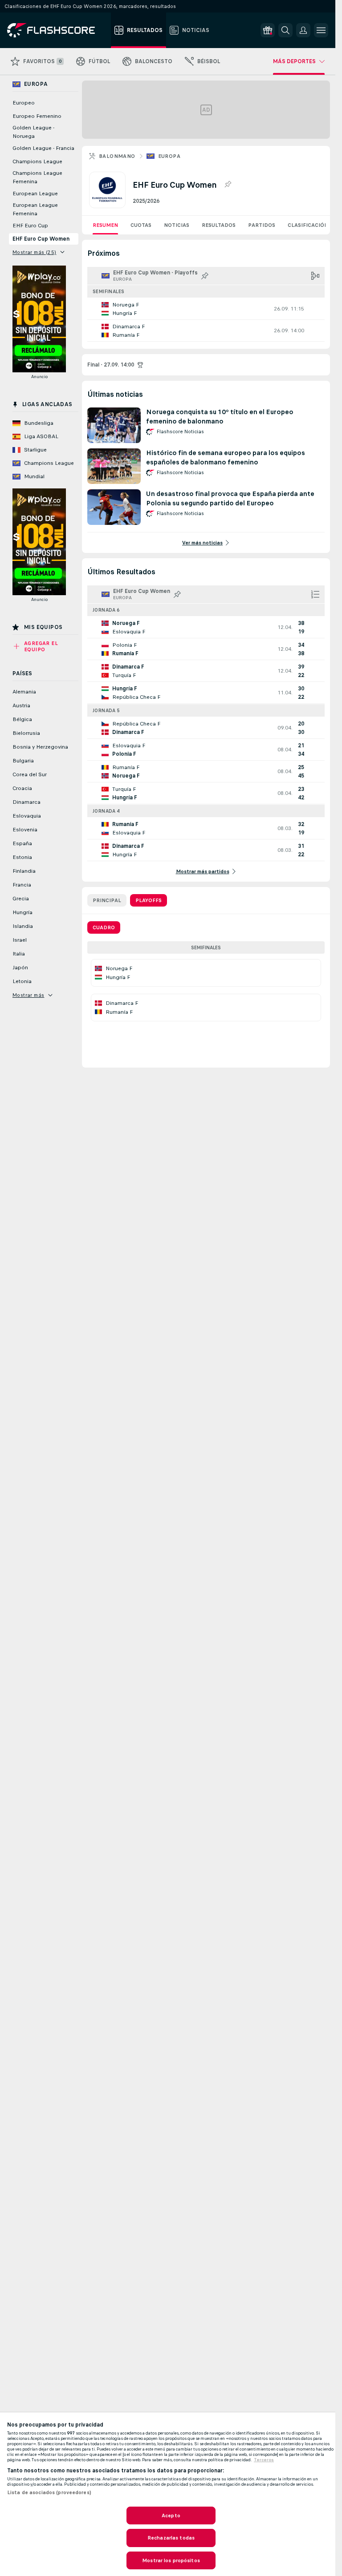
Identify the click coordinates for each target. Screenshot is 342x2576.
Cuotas (141, 225)
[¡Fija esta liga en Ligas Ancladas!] (228, 185)
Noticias (177, 225)
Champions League (37, 161)
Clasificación (308, 225)
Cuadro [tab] (104, 927)
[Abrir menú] (321, 30)
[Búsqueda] (285, 30)
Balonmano (117, 156)
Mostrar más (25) (34, 252)
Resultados (219, 225)
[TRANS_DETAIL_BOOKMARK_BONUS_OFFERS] (268, 30)
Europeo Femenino (37, 116)
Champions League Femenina (37, 177)
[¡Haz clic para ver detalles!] (206, 309)
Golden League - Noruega (33, 132)
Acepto (171, 2516)
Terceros (264, 2460)
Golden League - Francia (43, 148)
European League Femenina (35, 209)
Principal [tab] (107, 900)
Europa (169, 156)
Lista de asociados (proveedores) (49, 2492)
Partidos (262, 225)
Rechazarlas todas (171, 2538)
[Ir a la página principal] (57, 30)
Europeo (24, 103)
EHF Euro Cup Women (41, 239)
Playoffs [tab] (149, 900)
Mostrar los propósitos (171, 2560)
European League (35, 194)
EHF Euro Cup (30, 226)
